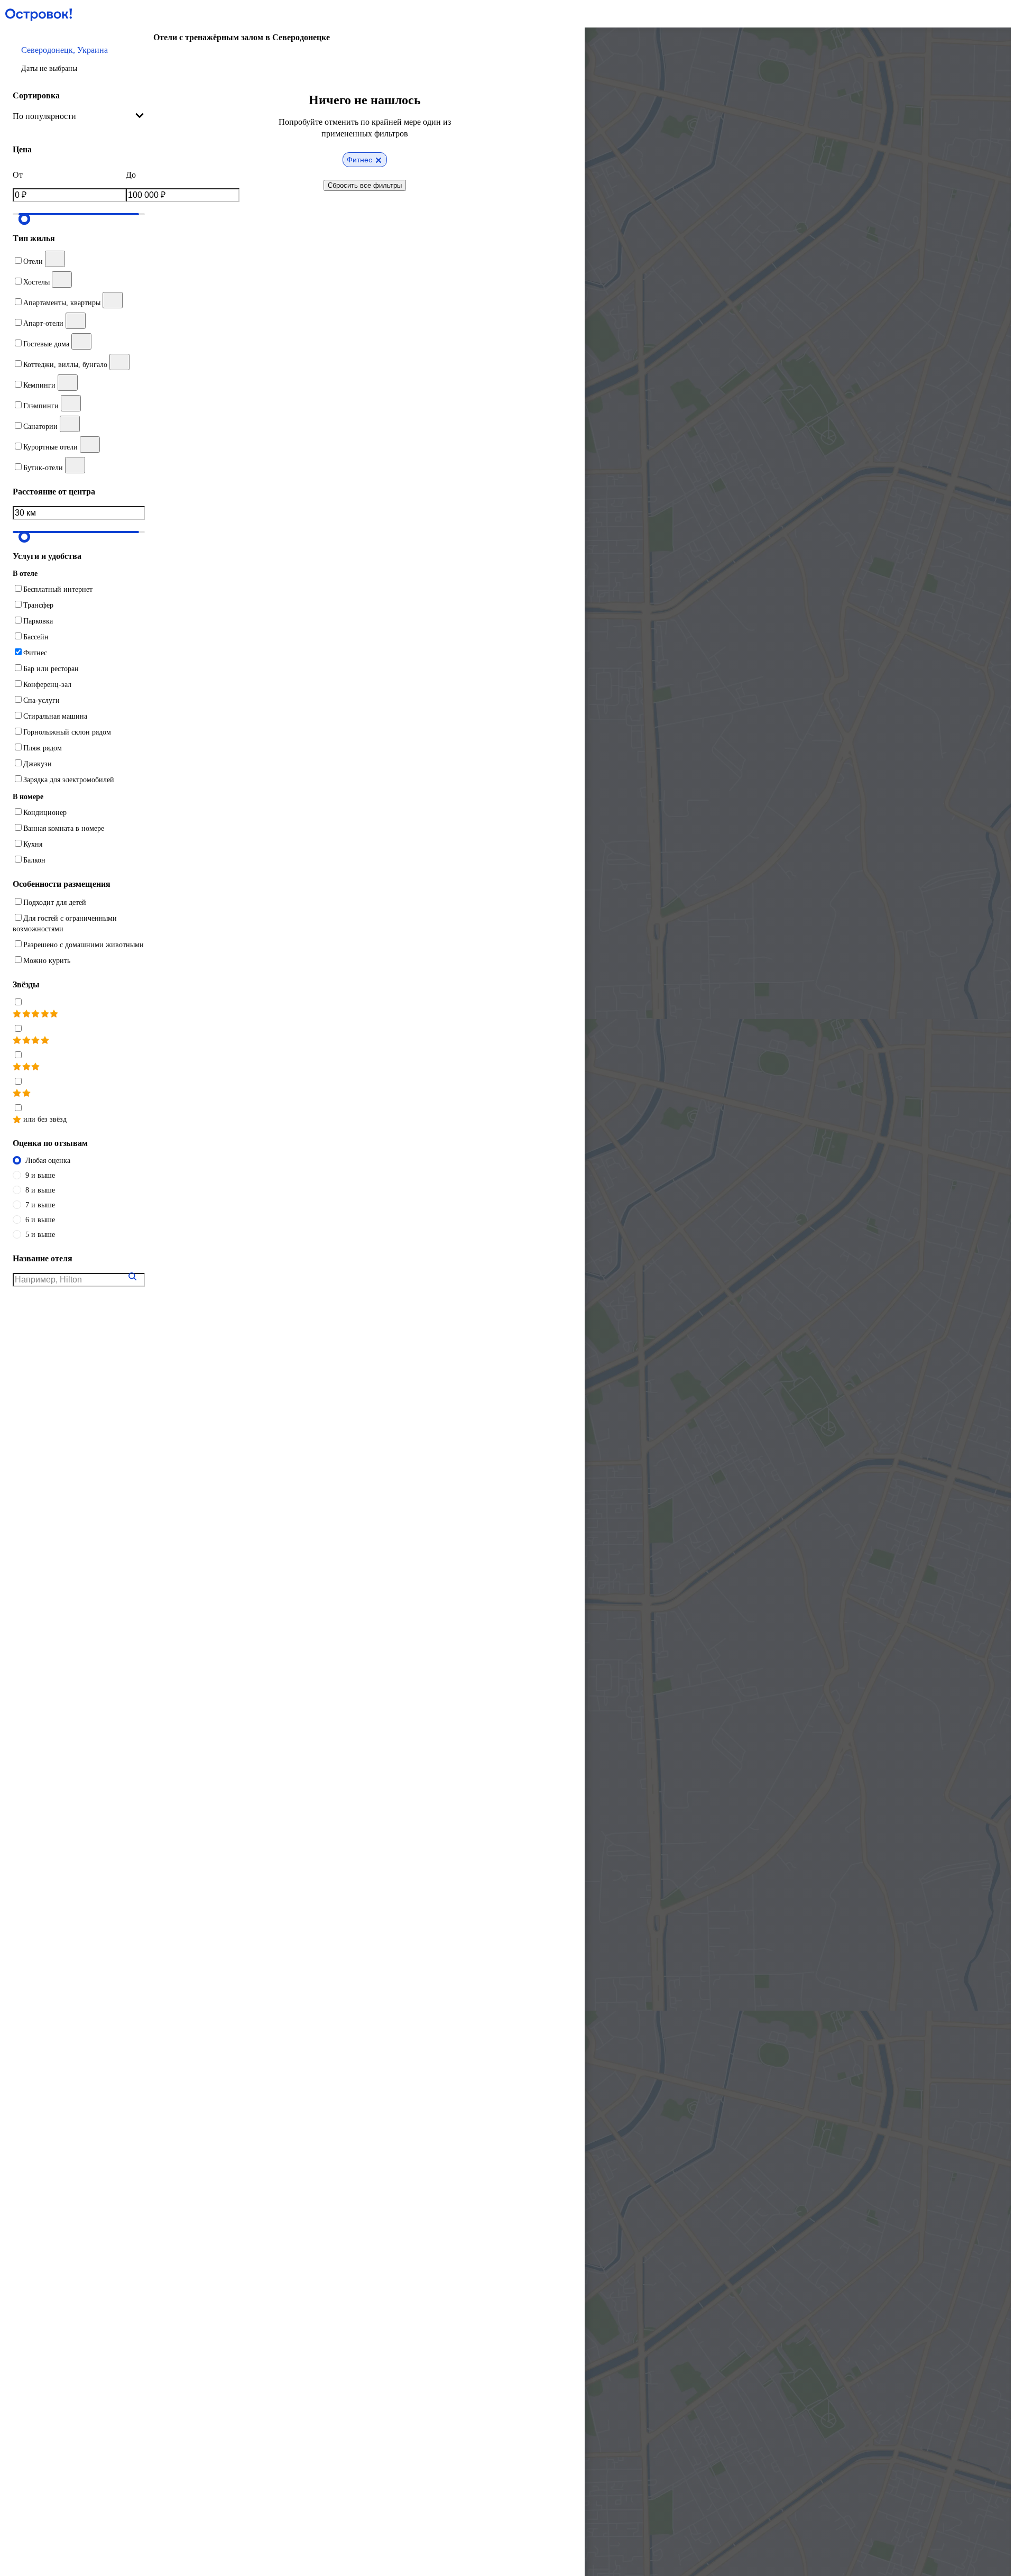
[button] (79, 59)
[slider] (24, 219)
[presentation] (79, 116)
